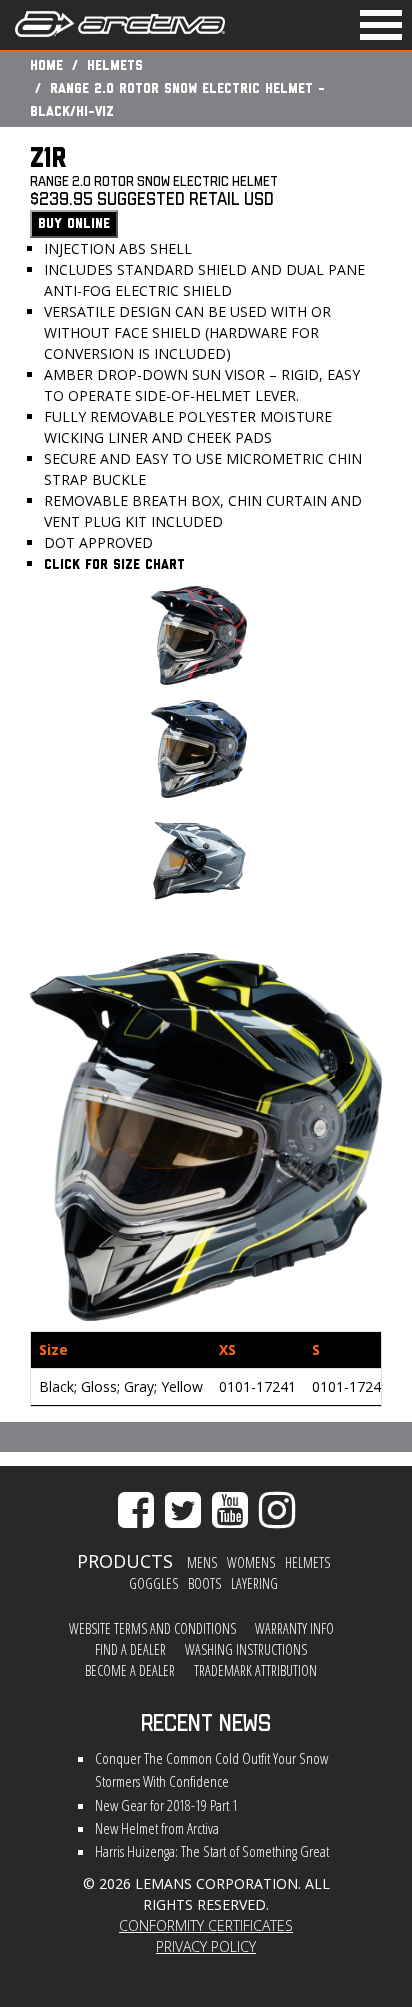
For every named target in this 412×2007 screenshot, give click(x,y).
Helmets (115, 66)
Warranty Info (294, 1628)
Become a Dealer (130, 1670)
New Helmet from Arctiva (157, 1828)
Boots (204, 1583)
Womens (251, 1562)
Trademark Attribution (255, 1670)
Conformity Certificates (206, 1925)
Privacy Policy (206, 1946)
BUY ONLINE (74, 224)
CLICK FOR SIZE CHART (114, 565)
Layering (254, 1583)
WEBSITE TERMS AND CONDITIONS (152, 1628)
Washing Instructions (246, 1649)
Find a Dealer (130, 1649)
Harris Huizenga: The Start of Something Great (212, 1851)
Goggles (153, 1583)
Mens (202, 1562)
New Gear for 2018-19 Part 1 (166, 1805)
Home (46, 66)
